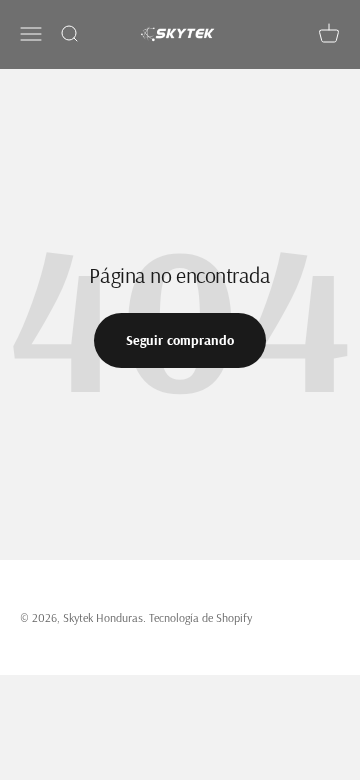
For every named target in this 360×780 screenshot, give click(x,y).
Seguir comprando (180, 340)
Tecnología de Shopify (200, 617)
